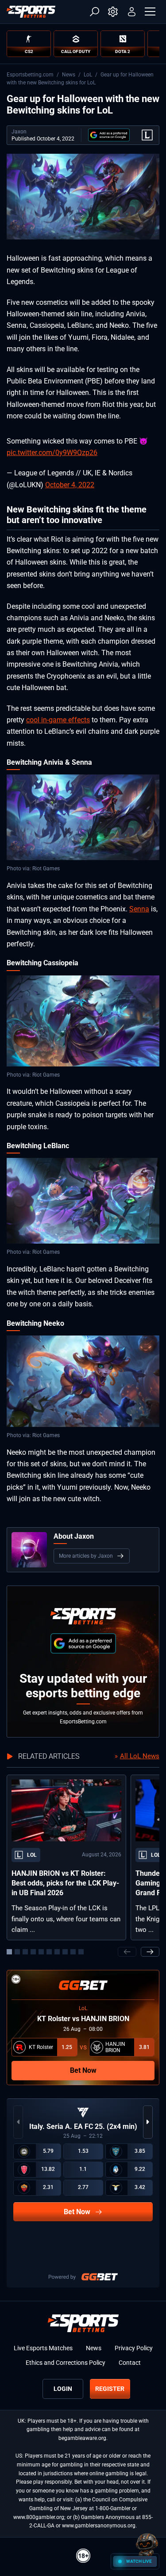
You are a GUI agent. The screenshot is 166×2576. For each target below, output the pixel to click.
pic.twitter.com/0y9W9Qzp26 (52, 453)
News (69, 75)
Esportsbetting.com (30, 75)
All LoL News (140, 1756)
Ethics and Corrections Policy (66, 2363)
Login (63, 2389)
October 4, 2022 (70, 485)
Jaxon (19, 132)
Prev (127, 1952)
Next (150, 1952)
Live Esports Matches (43, 2348)
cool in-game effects (58, 720)
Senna (139, 909)
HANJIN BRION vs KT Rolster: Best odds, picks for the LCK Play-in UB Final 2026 (65, 1883)
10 (81, 1952)
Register (110, 2389)
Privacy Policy (134, 2348)
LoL (88, 75)
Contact (130, 2363)
